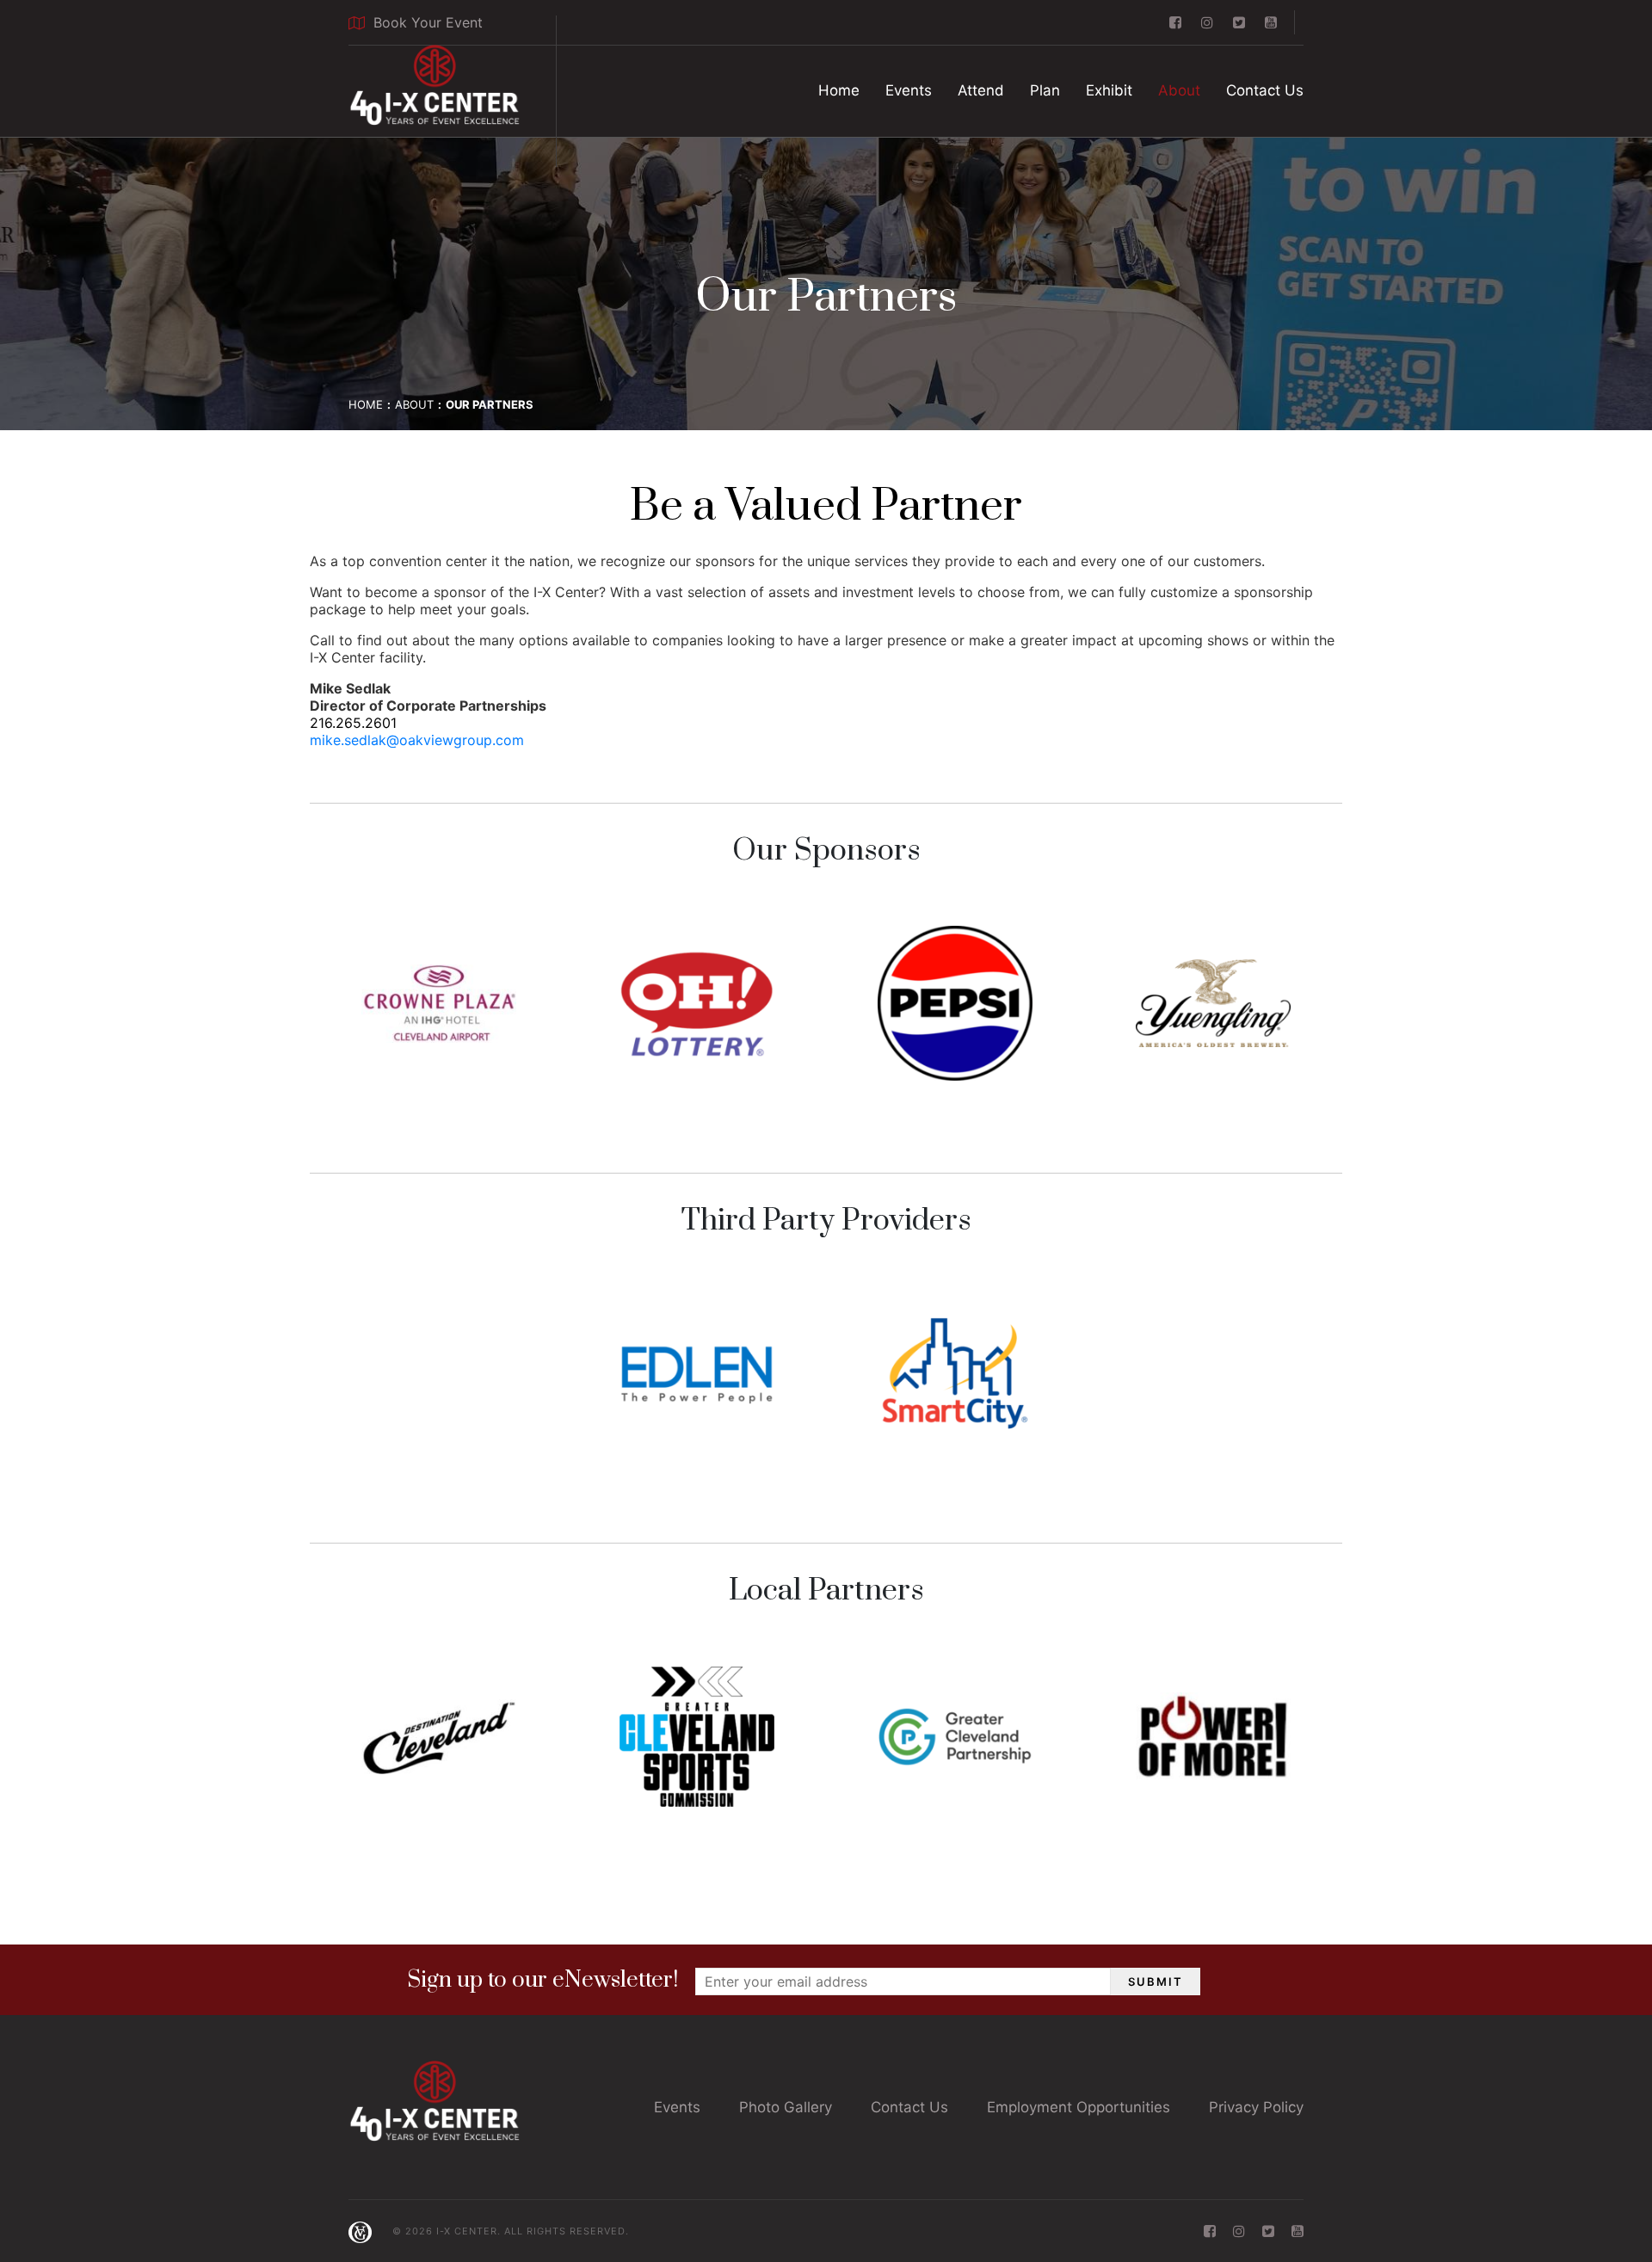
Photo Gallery (786, 2107)
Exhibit (1109, 90)
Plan (1045, 90)
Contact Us (1265, 90)
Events (909, 90)
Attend (981, 90)
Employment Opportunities (1079, 2107)
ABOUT (414, 404)
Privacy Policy (1256, 2107)
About (1179, 90)
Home (839, 90)
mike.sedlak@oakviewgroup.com (417, 740)
